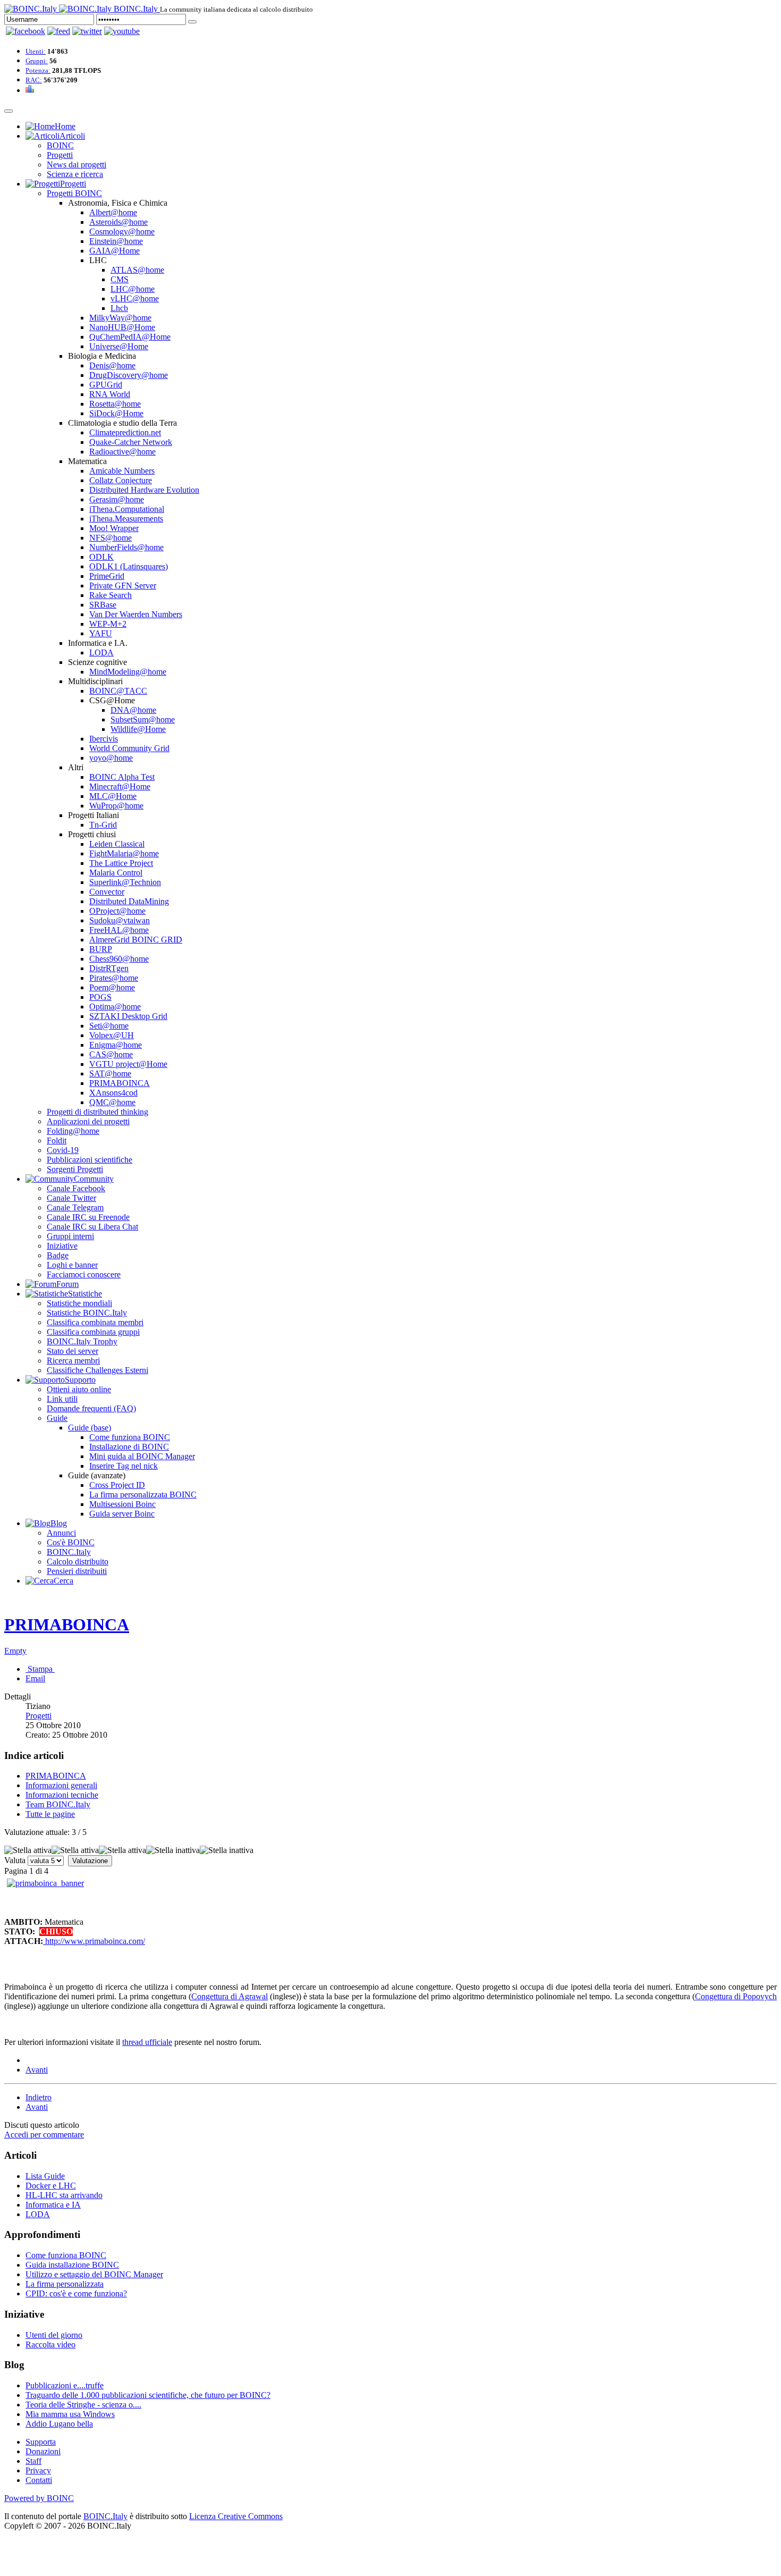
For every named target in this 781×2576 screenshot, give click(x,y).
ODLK (101, 557)
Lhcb (119, 308)
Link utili (62, 1399)
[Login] (192, 22)
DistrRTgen (109, 968)
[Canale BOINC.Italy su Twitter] (87, 31)
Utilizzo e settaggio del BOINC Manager (94, 2274)
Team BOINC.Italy (58, 1804)
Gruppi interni (70, 1236)
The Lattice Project (121, 863)
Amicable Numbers (122, 471)
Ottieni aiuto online (79, 1389)
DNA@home (133, 710)
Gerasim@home (117, 499)
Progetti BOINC (74, 193)
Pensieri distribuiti (77, 1571)
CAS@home (111, 1054)
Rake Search (111, 595)
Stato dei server (73, 1351)
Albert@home (113, 212)
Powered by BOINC (39, 2498)
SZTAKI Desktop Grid (128, 1016)
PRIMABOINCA (120, 1083)
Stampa (40, 1669)
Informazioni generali (61, 1785)
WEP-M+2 (108, 624)
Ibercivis (104, 739)
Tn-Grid (103, 825)
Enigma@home (116, 1045)
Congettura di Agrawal (230, 1996)
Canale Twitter (71, 1198)
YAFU (101, 633)
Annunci (61, 1533)
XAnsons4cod (113, 1093)
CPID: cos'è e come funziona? (76, 2293)
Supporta (41, 2442)
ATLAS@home (137, 270)
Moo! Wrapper (114, 528)
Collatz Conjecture (121, 480)
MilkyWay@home (120, 318)
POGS (100, 997)
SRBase (103, 605)
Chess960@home (119, 959)
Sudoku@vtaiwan (120, 920)
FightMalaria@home (124, 853)
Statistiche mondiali (79, 1303)
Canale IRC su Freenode (88, 1217)
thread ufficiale (147, 2042)
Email (35, 1678)
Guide (57, 1418)
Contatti (39, 2480)
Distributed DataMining (129, 901)
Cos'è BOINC (71, 1542)
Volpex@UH (112, 1035)
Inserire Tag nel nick (124, 1466)
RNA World (110, 394)
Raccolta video (50, 2345)
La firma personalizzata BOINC (143, 1495)
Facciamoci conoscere (84, 1274)
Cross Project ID (117, 1485)
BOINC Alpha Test (122, 777)
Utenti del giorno (54, 2335)
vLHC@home (135, 298)
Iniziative (62, 1246)
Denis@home (112, 365)
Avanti (37, 2070)
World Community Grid (129, 748)
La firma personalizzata (65, 2284)
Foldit (57, 1140)
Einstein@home (116, 241)
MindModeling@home (128, 672)
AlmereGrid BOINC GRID (136, 940)
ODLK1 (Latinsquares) (129, 566)
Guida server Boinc (122, 1514)
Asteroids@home (118, 222)
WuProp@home (116, 806)
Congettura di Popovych (736, 1996)
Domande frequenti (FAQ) (91, 1408)
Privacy (38, 2470)
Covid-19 (63, 1150)
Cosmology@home (122, 231)
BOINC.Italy (69, 1552)
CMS (120, 279)
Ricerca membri (73, 1361)
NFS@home (111, 538)
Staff (33, 2461)
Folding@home (73, 1131)
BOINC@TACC (118, 691)
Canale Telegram (75, 1207)
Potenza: (38, 70)
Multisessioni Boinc (122, 1504)
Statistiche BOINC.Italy (87, 1313)
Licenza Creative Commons (236, 2516)
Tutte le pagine (50, 1814)
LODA (101, 653)
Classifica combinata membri (95, 1322)
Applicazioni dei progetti (88, 1121)
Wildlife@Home (138, 729)
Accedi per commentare (44, 2135)
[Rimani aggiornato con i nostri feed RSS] (122, 31)
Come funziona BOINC (130, 1437)
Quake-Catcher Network (131, 442)
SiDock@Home (116, 413)
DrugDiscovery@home (129, 375)
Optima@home (115, 1007)
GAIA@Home (114, 251)
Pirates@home (114, 978)
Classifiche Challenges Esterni (97, 1370)
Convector (107, 892)
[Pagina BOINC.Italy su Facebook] (26, 31)
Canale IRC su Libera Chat (92, 1227)
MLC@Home (113, 796)
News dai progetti (77, 165)
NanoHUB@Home (122, 327)
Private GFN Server (123, 586)
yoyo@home (111, 758)
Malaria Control (116, 873)
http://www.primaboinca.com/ (94, 1941)
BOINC (60, 145)
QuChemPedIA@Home (130, 337)
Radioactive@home (122, 452)
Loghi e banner (72, 1265)
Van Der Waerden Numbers (136, 614)
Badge (58, 1255)
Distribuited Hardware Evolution (144, 490)
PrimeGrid (107, 576)
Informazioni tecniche (62, 1795)
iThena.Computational (127, 509)
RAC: (34, 80)
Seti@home (109, 1026)
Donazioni (43, 2451)
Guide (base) (90, 1428)
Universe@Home (119, 346)
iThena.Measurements (126, 519)
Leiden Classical (117, 844)
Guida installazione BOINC (72, 2265)
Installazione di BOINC (129, 1447)
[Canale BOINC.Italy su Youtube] (59, 31)
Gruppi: (37, 61)
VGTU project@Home (128, 1064)
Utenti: (36, 51)
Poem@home (112, 987)
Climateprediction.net (125, 432)
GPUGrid (106, 385)
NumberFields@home (126, 547)
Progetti (60, 155)
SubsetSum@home (143, 719)
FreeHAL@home (119, 930)
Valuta (15, 1860)
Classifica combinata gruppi (93, 1332)
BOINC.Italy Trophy (82, 1341)
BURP (101, 949)
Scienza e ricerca (75, 174)
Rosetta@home (115, 404)
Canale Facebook (76, 1188)
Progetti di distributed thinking (97, 1112)
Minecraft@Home (120, 786)
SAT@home (110, 1074)
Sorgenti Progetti (75, 1169)
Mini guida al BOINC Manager (142, 1456)
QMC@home (112, 1102)
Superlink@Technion (125, 882)
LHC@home (133, 289)
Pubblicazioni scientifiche (90, 1160)
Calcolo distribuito (78, 1561)
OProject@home (117, 911)
